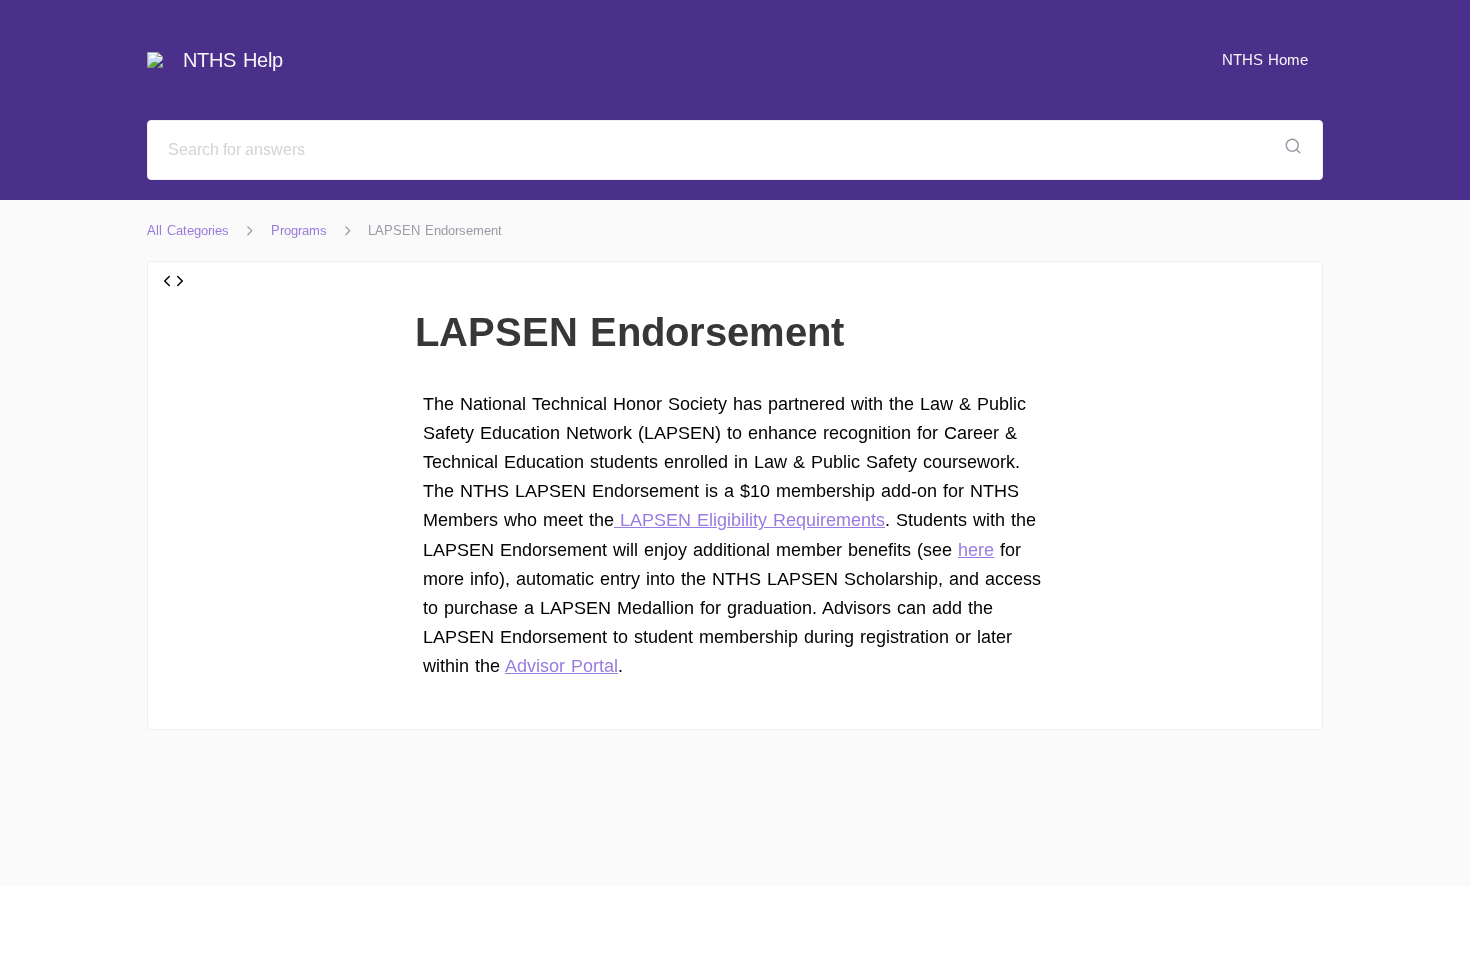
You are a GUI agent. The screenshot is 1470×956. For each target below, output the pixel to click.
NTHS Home (1265, 59)
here (976, 550)
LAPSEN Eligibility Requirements (749, 520)
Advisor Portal (561, 666)
